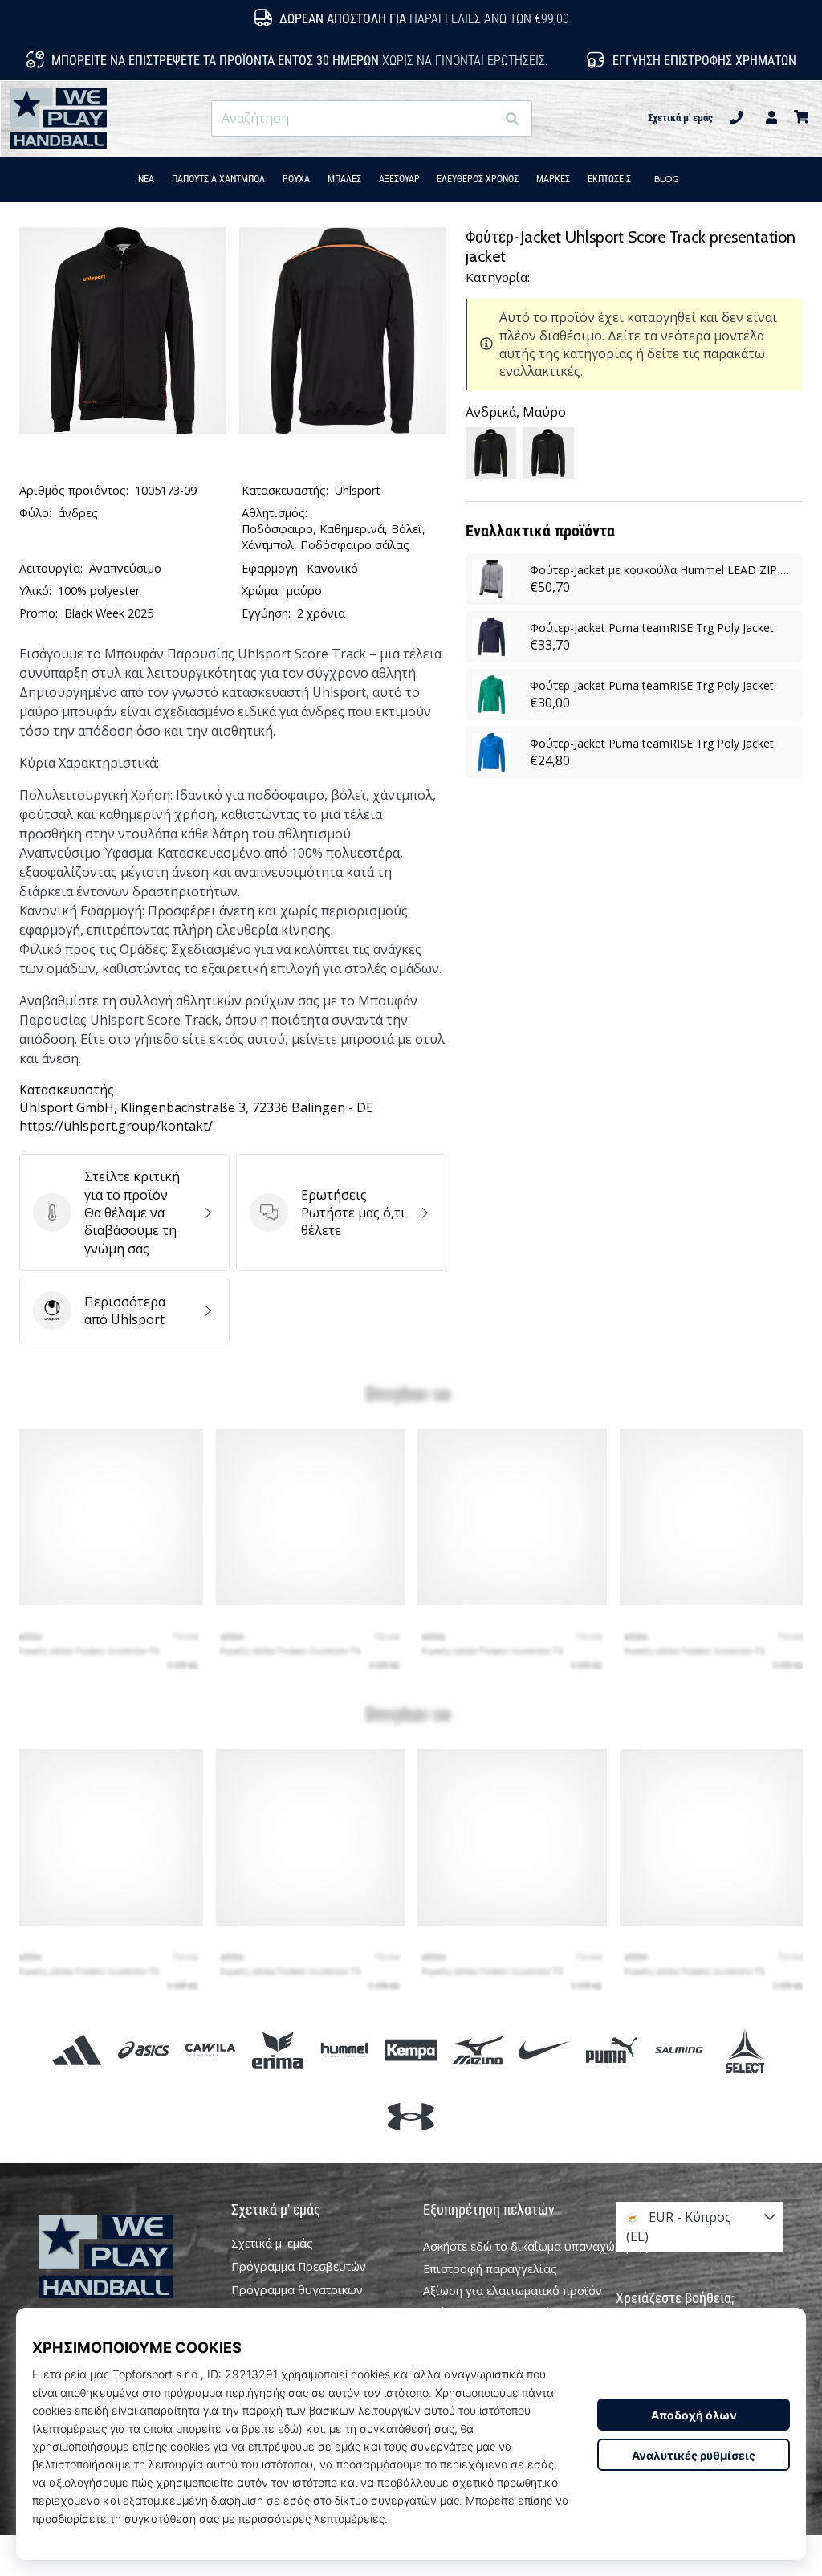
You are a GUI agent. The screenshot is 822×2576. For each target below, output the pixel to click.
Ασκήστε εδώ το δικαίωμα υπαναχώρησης (536, 2246)
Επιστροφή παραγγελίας (490, 2269)
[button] (483, 118)
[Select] (745, 2050)
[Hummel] (344, 2050)
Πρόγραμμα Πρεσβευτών (299, 2267)
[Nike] (545, 2050)
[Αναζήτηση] (512, 118)
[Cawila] (211, 2050)
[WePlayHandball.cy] (123, 2257)
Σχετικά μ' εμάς (680, 118)
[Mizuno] (478, 2050)
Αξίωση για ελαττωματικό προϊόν (513, 2291)
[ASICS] (144, 2050)
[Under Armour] (411, 2117)
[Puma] (611, 2050)
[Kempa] (411, 2050)
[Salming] (678, 2050)
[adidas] (77, 2050)
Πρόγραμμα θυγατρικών (297, 2290)
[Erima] (277, 2050)
